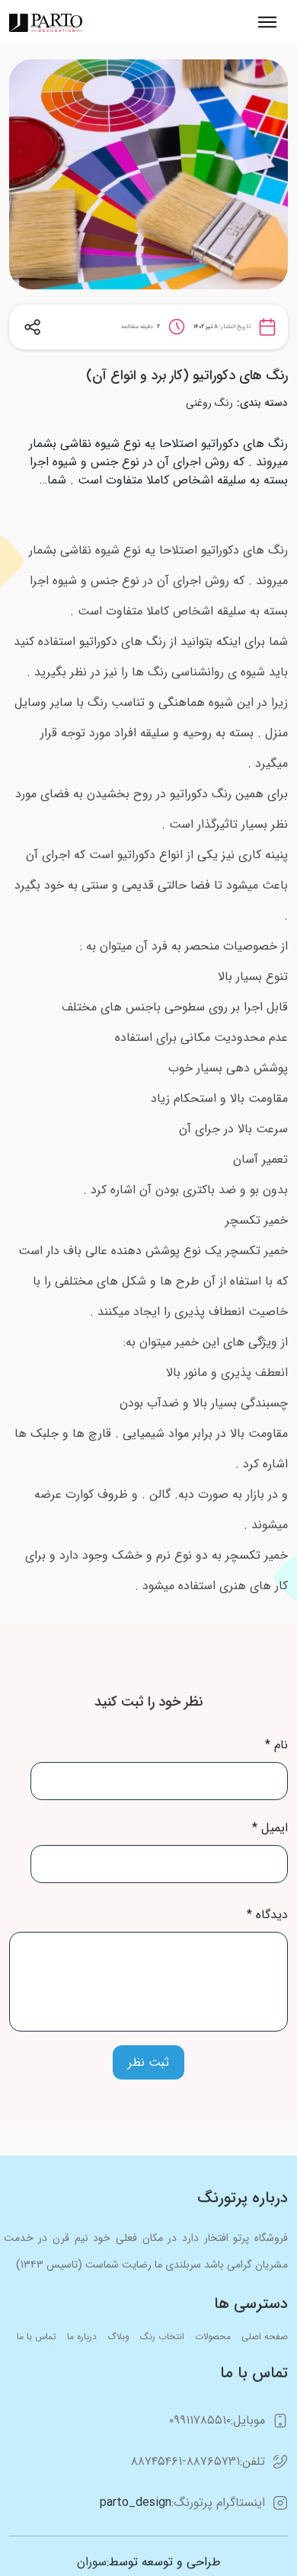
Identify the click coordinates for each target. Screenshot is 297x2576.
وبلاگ (118, 2337)
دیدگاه (267, 1915)
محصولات (213, 2337)
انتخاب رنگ (162, 2337)
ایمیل (270, 1828)
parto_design (136, 2503)
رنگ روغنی (209, 403)
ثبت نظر (148, 2062)
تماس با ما (37, 2337)
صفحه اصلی (265, 2337)
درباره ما (82, 2337)
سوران (92, 2562)
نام (276, 1745)
